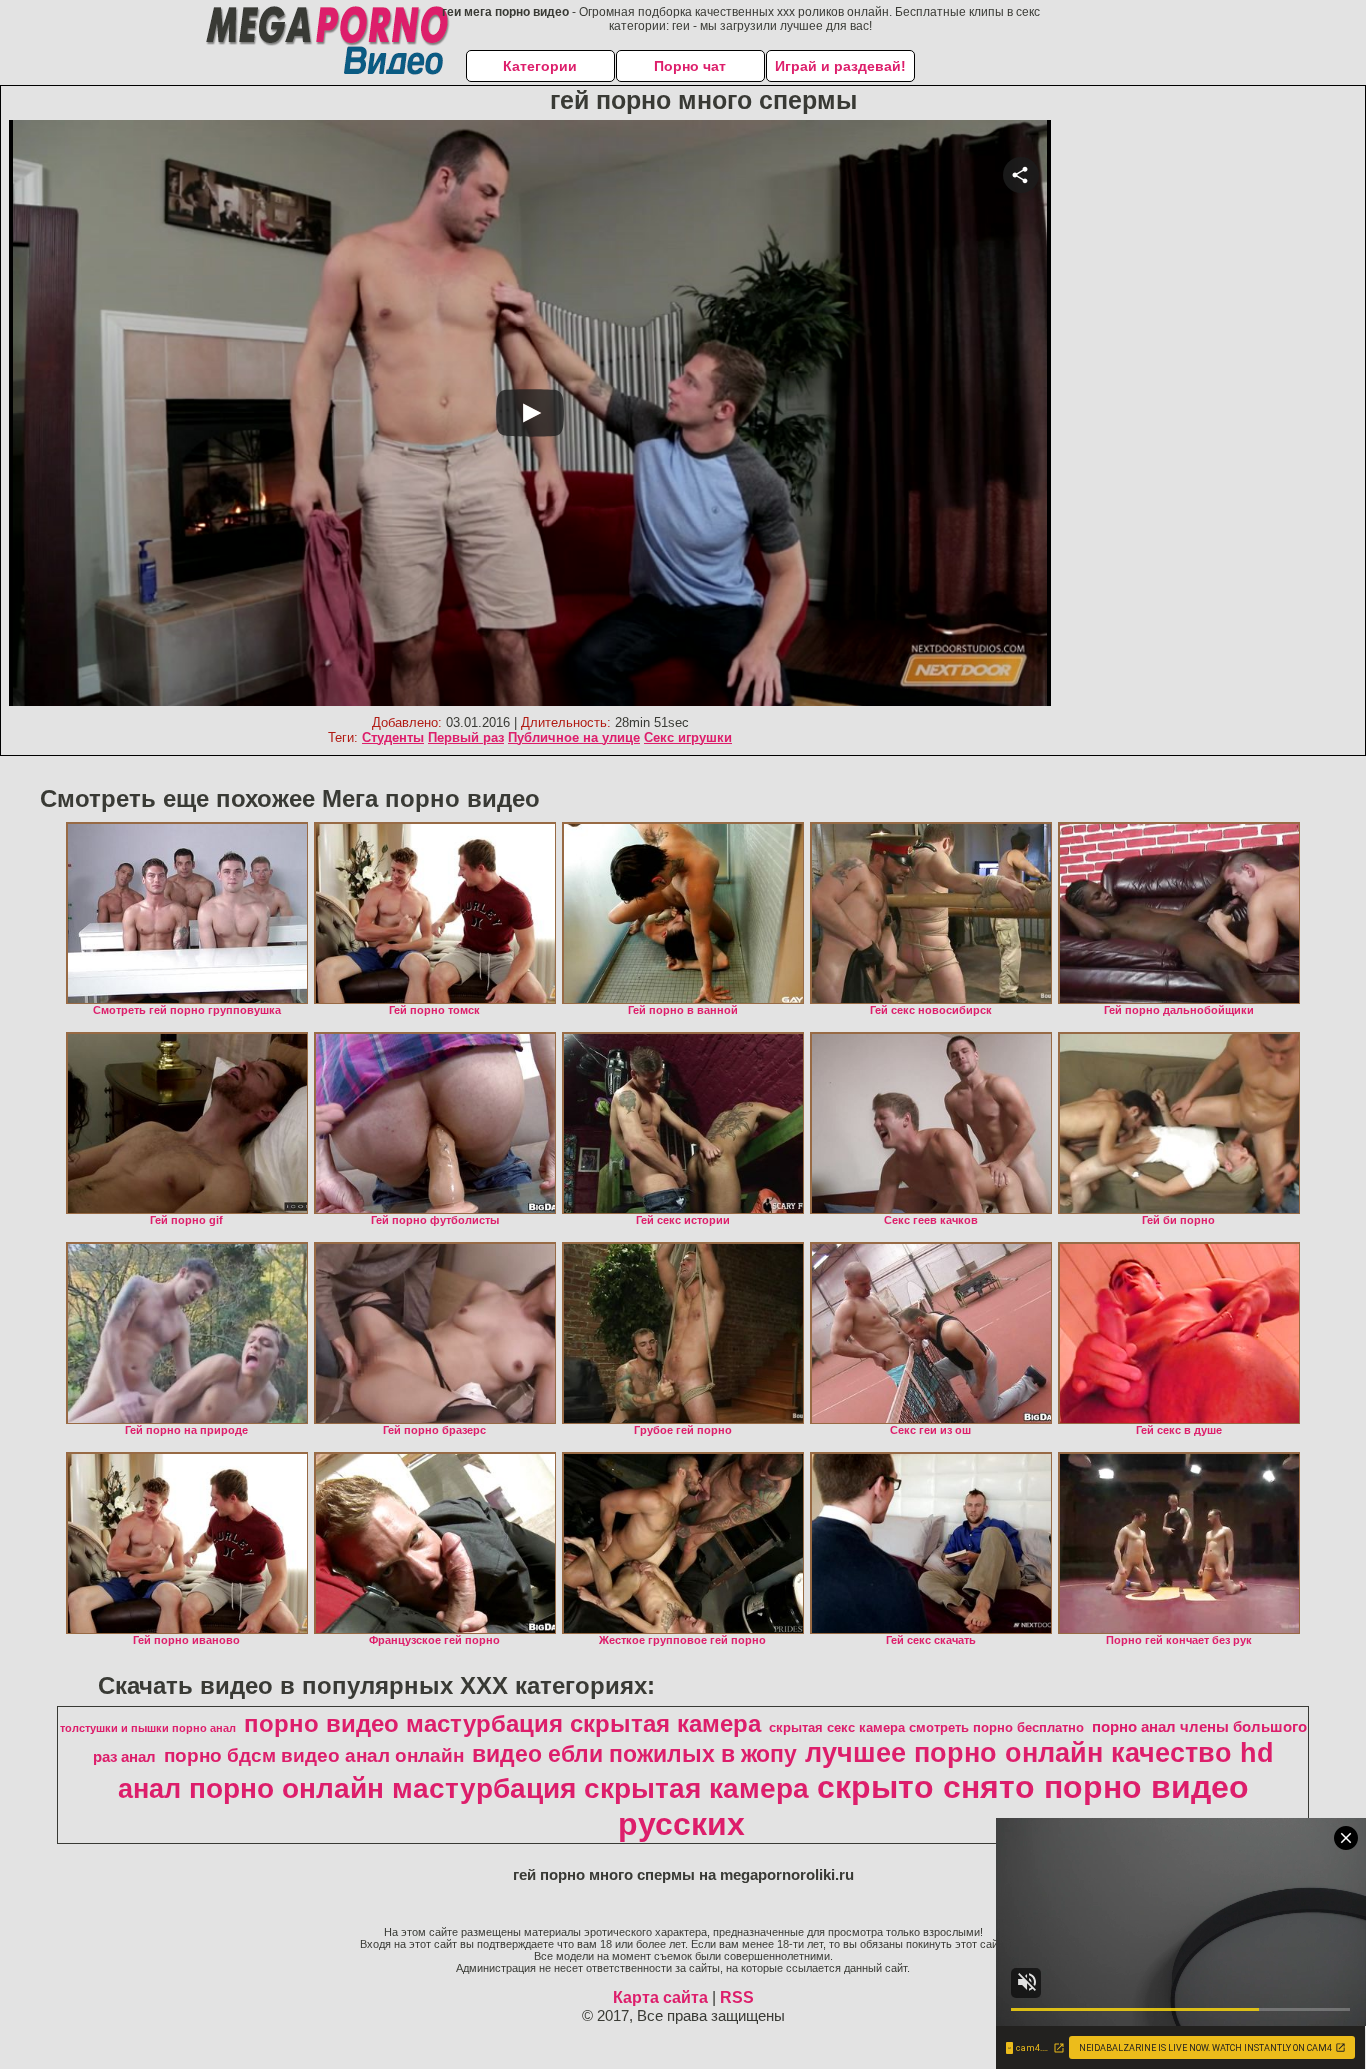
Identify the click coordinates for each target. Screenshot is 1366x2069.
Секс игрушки (688, 737)
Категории (540, 66)
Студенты (393, 737)
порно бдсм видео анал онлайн (314, 1755)
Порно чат (690, 66)
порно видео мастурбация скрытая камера (502, 1723)
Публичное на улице (574, 737)
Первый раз (466, 737)
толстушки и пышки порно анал (148, 1728)
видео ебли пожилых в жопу (634, 1754)
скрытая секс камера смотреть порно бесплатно (926, 1727)
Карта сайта (660, 1997)
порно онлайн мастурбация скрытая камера (499, 1788)
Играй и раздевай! (840, 66)
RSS (737, 1997)
